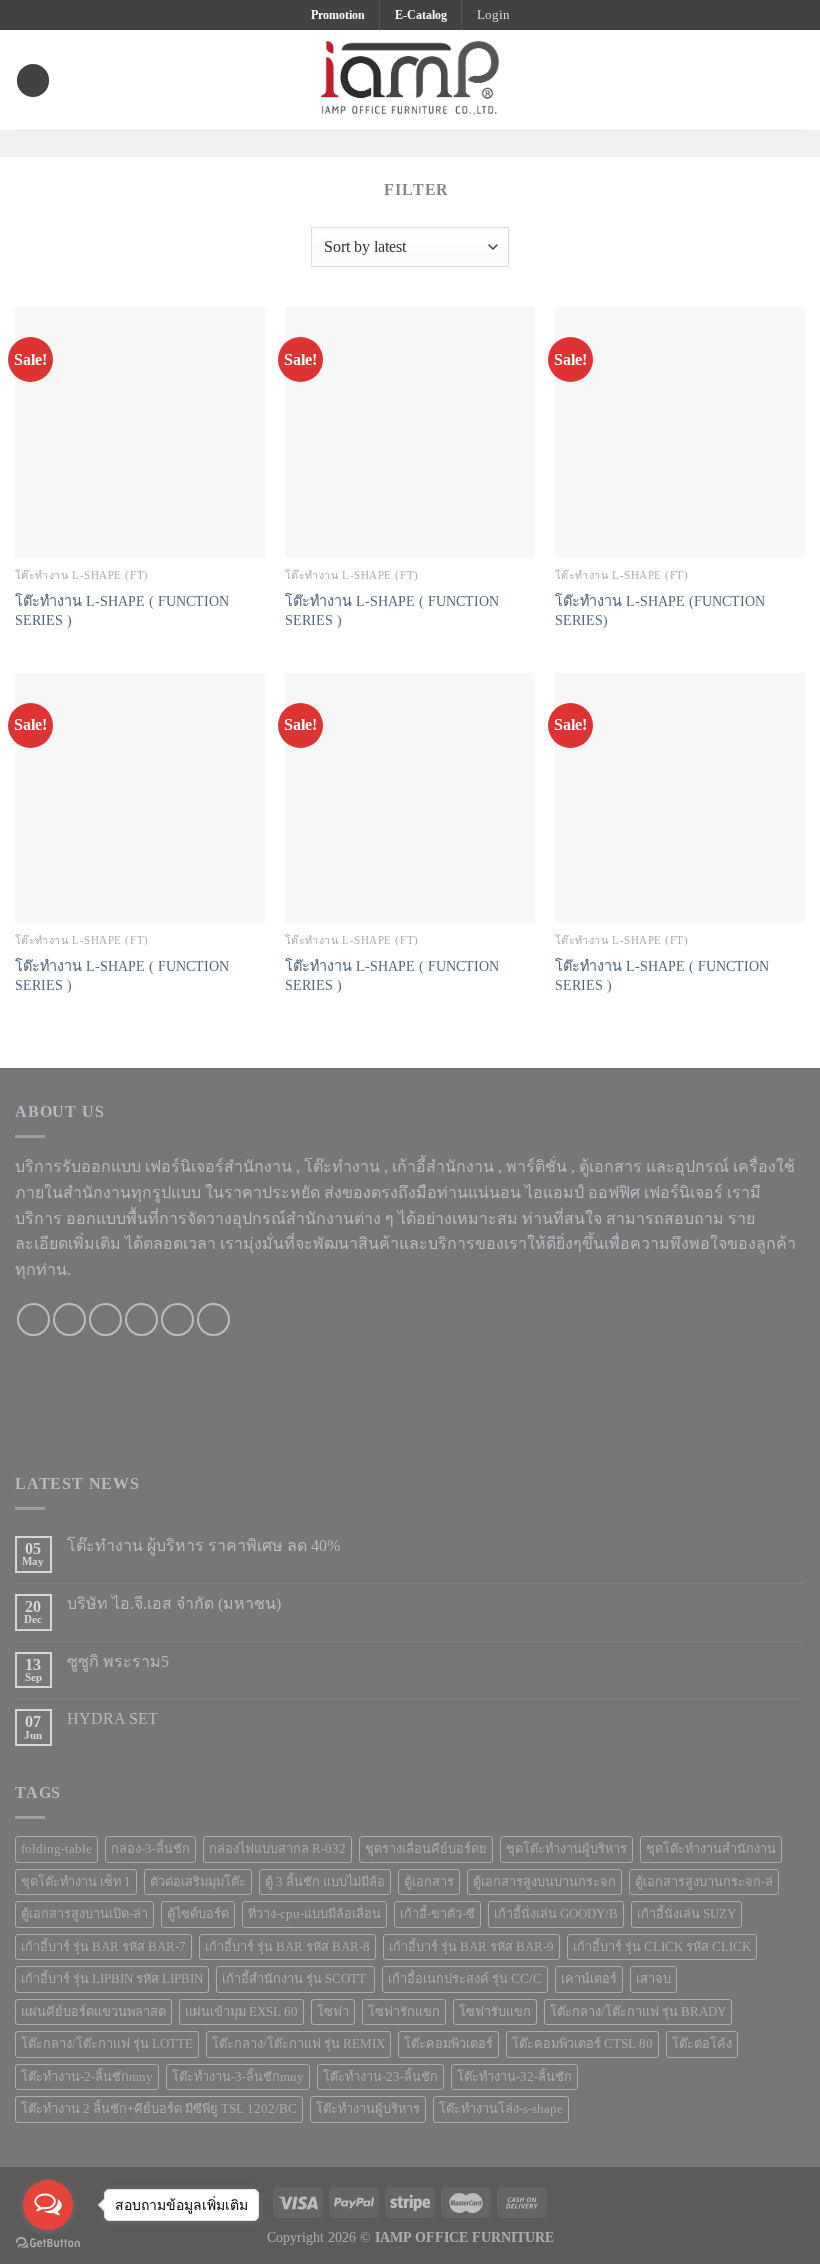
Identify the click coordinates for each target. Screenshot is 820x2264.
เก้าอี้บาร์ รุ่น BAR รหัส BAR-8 (287, 1947)
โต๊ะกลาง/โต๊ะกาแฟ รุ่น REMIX (298, 2044)
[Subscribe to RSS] (213, 1319)
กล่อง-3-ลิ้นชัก (150, 1849)
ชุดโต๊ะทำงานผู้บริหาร (566, 1849)
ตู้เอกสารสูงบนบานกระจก (544, 1882)
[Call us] (141, 1319)
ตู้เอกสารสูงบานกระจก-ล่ (704, 1882)
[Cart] (795, 80)
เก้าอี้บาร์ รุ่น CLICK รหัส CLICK (662, 1947)
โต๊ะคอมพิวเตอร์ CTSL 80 (582, 2044)
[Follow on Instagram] (397, 142)
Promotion (338, 15)
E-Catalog (421, 15)
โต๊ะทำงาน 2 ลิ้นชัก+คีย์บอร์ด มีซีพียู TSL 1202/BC (159, 2109)
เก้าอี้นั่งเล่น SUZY (686, 1914)
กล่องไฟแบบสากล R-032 (277, 1849)
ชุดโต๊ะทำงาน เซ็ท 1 (76, 1882)
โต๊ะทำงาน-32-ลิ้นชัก (514, 2077)
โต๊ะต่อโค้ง (702, 2044)
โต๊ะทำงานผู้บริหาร (368, 2109)
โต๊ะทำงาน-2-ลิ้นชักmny (87, 2077)
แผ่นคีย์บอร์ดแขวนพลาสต (93, 2012)
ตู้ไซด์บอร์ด (198, 1914)
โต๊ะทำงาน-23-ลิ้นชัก (380, 2077)
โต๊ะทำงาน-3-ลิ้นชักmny (238, 2077)
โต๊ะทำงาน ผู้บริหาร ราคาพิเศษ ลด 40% (203, 1545)
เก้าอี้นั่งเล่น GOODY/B (556, 1914)
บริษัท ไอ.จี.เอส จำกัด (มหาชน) (174, 1603)
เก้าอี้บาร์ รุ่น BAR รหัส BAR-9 (471, 1947)
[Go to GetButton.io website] (48, 2243)
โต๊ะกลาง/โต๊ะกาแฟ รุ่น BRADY (638, 2012)
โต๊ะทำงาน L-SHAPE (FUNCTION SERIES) (660, 610)
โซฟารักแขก (404, 2012)
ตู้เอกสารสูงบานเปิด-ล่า (84, 1914)
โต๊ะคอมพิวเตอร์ (448, 2044)
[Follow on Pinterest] (449, 142)
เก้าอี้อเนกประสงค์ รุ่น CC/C (465, 1979)
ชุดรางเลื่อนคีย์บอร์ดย (426, 1849)
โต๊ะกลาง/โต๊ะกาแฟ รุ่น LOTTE (107, 2044)
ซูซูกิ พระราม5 (118, 1661)
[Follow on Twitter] (423, 142)
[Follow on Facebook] (371, 142)
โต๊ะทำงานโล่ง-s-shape (501, 2109)
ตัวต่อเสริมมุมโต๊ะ (198, 1882)
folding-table (56, 1849)
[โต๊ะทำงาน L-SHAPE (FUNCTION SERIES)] (680, 432)
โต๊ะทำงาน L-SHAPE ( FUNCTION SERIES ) (122, 610)
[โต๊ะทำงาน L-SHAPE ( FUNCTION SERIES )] (140, 432)
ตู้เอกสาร (429, 1882)
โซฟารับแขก (495, 2012)
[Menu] (33, 80)
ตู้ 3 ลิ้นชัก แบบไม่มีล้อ (325, 1882)
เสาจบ (653, 1979)
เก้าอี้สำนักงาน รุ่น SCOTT (295, 1979)
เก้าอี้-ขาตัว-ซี (437, 1914)
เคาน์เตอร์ (589, 1979)
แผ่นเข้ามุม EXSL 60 (241, 2012)
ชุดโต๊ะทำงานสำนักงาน (711, 1849)
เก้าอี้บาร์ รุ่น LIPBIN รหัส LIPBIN (112, 1979)
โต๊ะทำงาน (342, 1166)
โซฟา (333, 2012)
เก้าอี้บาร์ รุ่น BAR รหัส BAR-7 (103, 1947)
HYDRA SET (112, 1718)
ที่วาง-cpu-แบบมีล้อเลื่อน (314, 1914)
